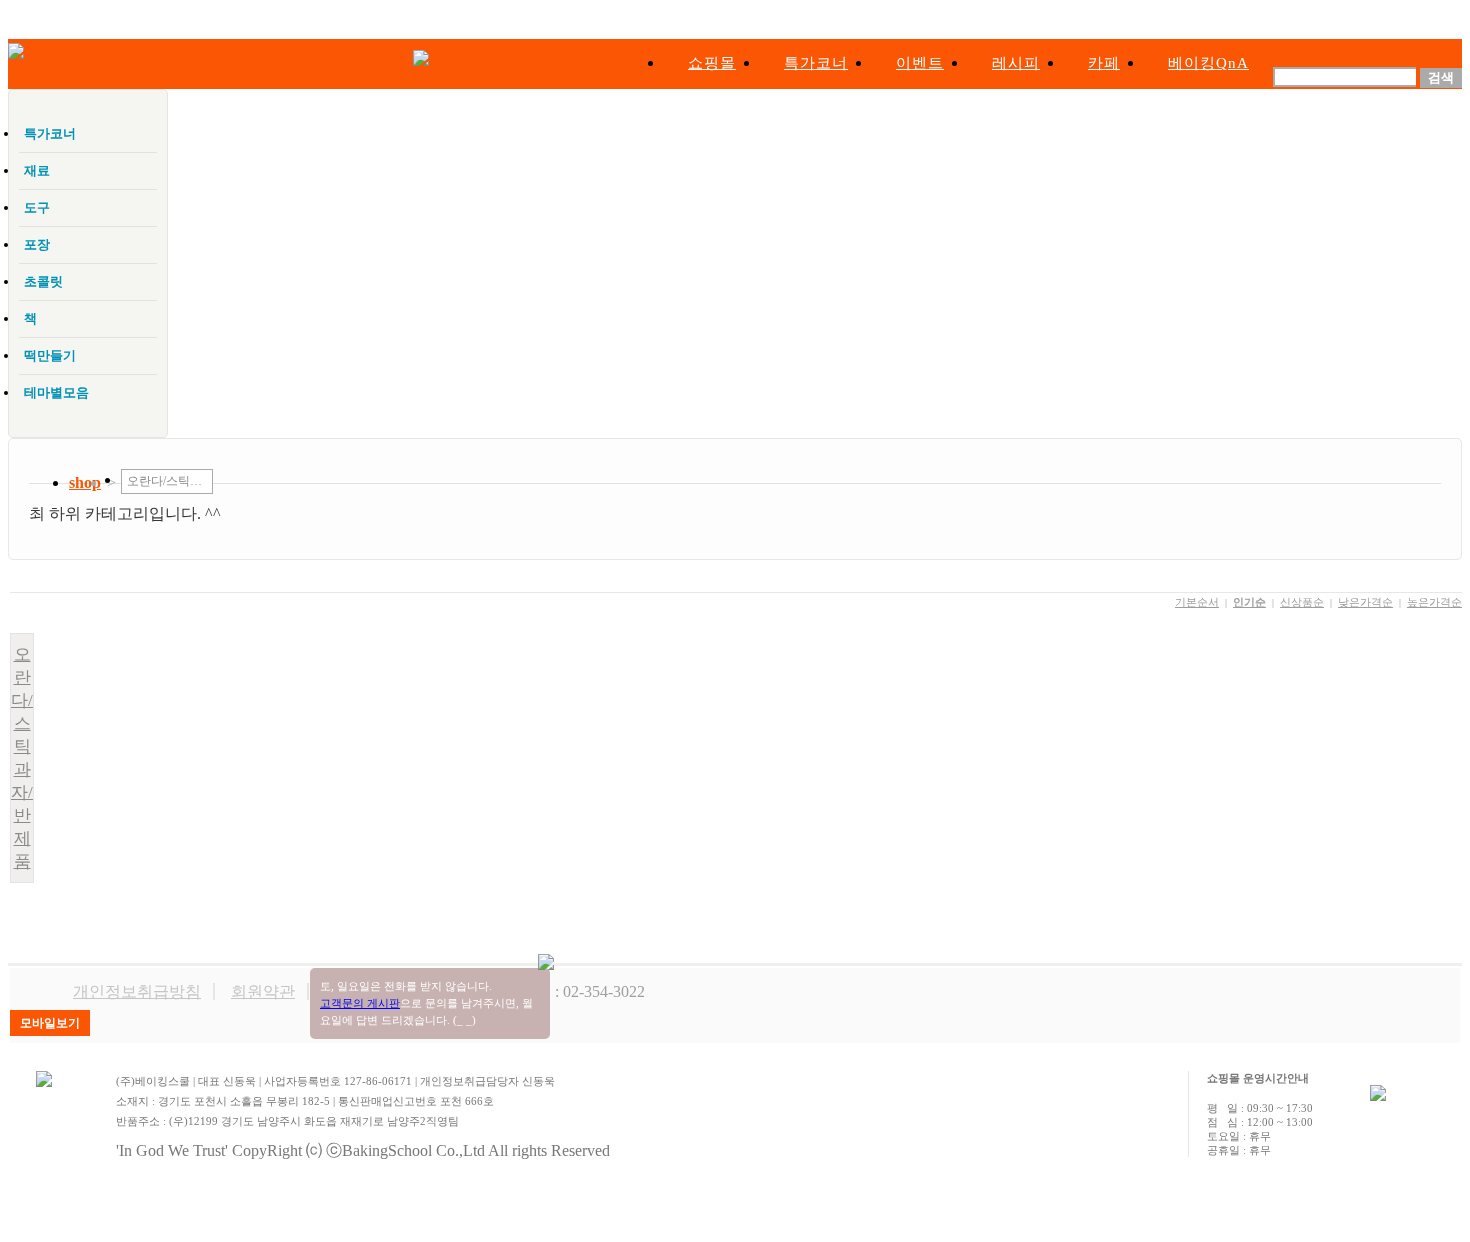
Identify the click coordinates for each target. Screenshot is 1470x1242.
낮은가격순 (1365, 602)
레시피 (1016, 63)
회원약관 (263, 991)
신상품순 (1302, 602)
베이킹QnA (1208, 63)
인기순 (1249, 602)
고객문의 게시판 (360, 1003)
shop (85, 482)
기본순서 (1197, 602)
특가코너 (816, 63)
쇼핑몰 (712, 63)
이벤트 (920, 63)
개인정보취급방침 (137, 991)
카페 (1104, 63)
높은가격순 (1434, 602)
